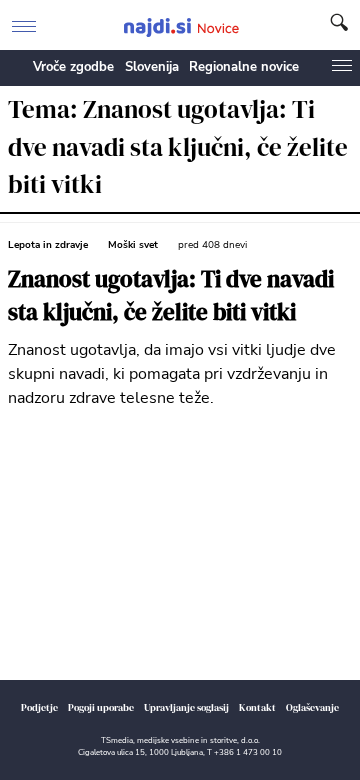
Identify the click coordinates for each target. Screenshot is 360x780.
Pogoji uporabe (101, 707)
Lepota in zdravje (48, 245)
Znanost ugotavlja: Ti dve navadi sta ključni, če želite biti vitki (171, 296)
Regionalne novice (244, 67)
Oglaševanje (312, 707)
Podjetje (39, 707)
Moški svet (133, 245)
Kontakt (257, 707)
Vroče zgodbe (73, 67)
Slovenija (152, 67)
